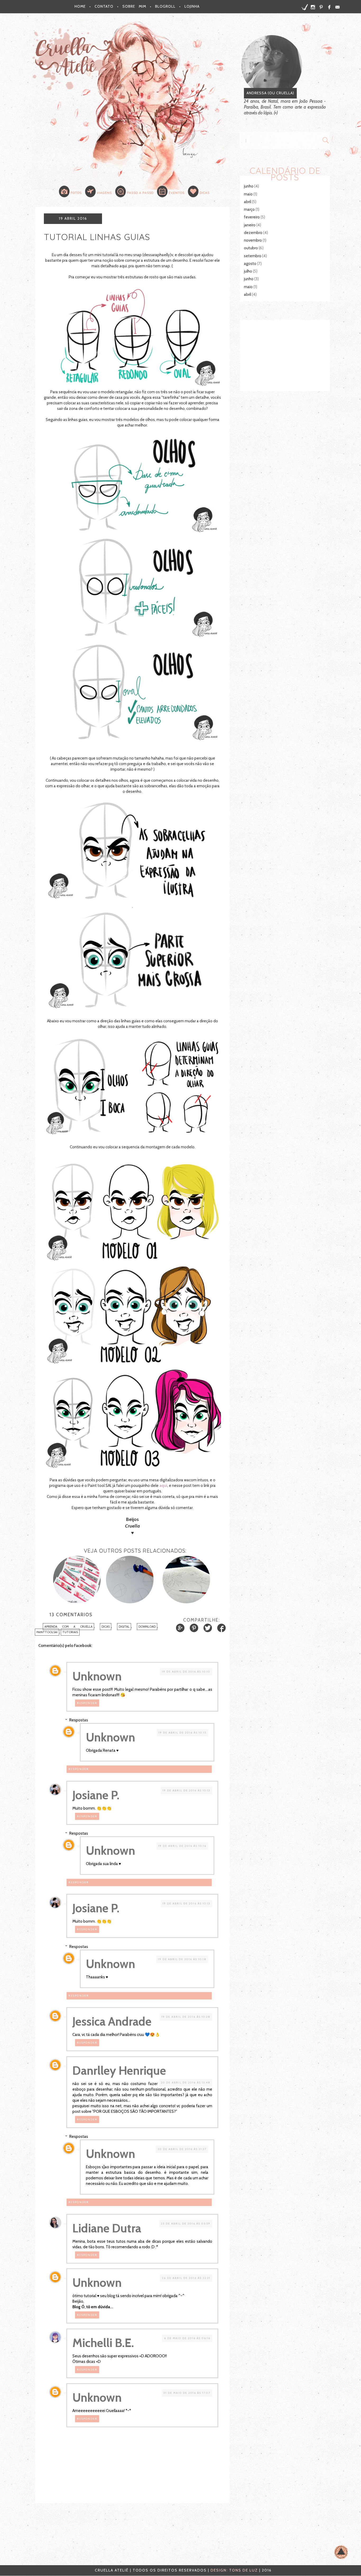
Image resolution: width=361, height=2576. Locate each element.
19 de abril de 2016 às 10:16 (182, 1846)
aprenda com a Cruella (68, 1627)
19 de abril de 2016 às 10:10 (186, 1672)
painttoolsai (47, 1632)
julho (248, 271)
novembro (253, 240)
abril (247, 202)
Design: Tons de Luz (234, 2570)
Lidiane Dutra (107, 2228)
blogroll (165, 6)
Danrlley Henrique (119, 2071)
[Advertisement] (285, 355)
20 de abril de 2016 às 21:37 (182, 2149)
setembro (253, 256)
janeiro (250, 225)
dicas (106, 1627)
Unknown (97, 1676)
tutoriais (70, 1632)
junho (249, 186)
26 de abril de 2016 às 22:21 (186, 2278)
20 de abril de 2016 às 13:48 (186, 2083)
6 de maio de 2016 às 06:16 (187, 2338)
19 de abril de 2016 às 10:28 (186, 2017)
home (80, 6)
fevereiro (252, 217)
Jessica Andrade (112, 2021)
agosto (250, 264)
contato (104, 6)
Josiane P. (96, 1795)
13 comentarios (71, 1615)
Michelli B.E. (103, 2343)
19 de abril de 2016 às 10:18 (182, 1959)
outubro (251, 248)
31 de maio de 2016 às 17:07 (187, 2393)
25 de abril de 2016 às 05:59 (186, 2224)
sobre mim (134, 6)
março (249, 209)
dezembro (253, 233)
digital (124, 1627)
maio (248, 194)
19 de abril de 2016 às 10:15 (182, 1733)
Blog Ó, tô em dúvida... (93, 2307)
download (147, 1627)
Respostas (79, 1720)
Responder (87, 1703)
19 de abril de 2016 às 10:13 (186, 1790)
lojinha (192, 6)
